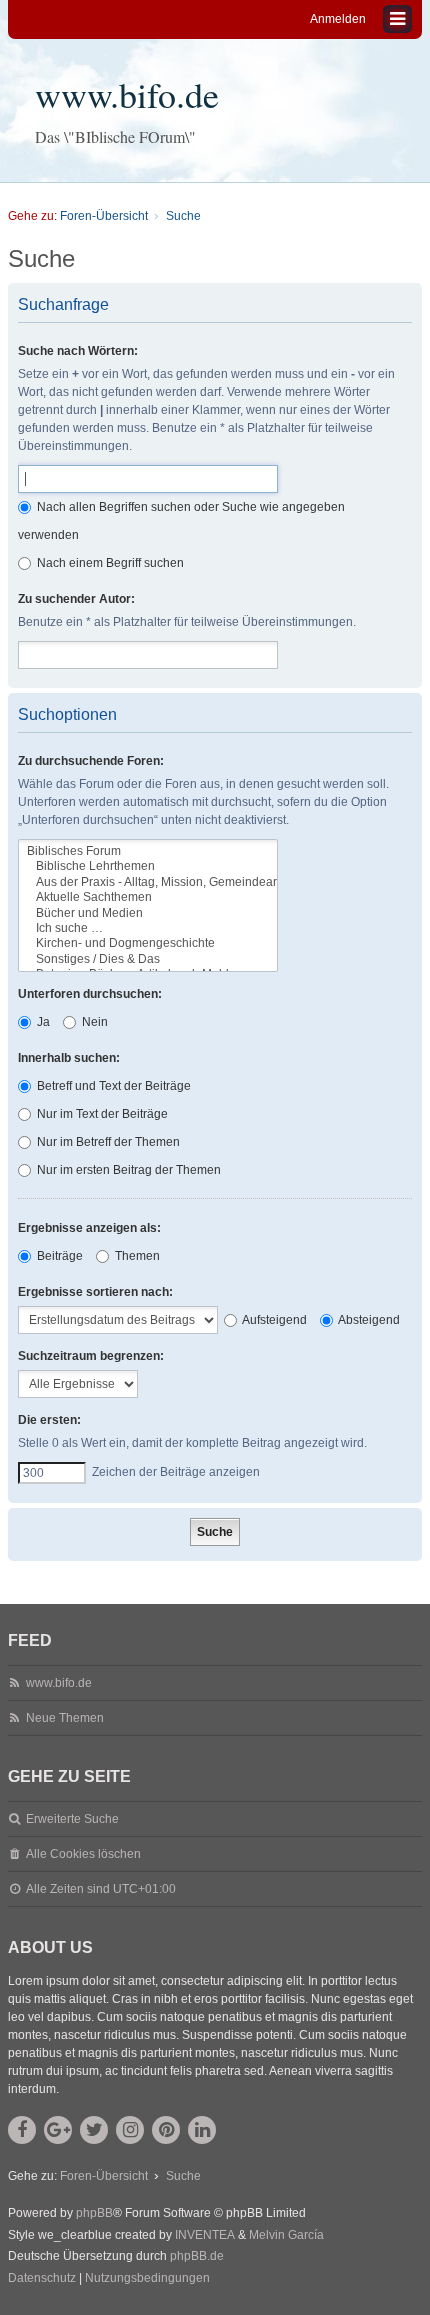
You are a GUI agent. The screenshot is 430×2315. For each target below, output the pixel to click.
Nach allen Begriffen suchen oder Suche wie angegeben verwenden (181, 521)
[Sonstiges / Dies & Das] (148, 959)
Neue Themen (65, 1718)
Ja (42, 1022)
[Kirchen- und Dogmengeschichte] (148, 943)
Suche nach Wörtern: (78, 351)
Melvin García (286, 2235)
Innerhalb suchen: (69, 1058)
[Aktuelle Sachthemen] (148, 897)
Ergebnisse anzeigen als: (89, 1228)
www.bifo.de (127, 94)
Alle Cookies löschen (83, 1854)
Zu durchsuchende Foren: (91, 761)
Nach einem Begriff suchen (109, 563)
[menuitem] (42, 2279)
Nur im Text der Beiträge (101, 1114)
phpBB (94, 2213)
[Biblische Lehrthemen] (148, 866)
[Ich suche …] (148, 928)
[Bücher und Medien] (148, 913)
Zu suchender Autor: (76, 599)
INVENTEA (205, 2235)
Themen (136, 1256)
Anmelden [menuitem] (338, 19)
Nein (93, 1022)
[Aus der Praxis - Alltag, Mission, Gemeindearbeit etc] (148, 882)
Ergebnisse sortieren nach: (95, 1292)
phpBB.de (197, 2256)
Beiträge (58, 1256)
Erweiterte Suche (72, 1819)
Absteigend (368, 1320)
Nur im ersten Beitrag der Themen (127, 1170)
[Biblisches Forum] (148, 851)
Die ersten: (49, 1420)
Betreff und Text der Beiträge (112, 1086)
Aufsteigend (273, 1320)
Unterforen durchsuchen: (90, 994)
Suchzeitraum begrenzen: (91, 1356)
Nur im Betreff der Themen (107, 1142)
